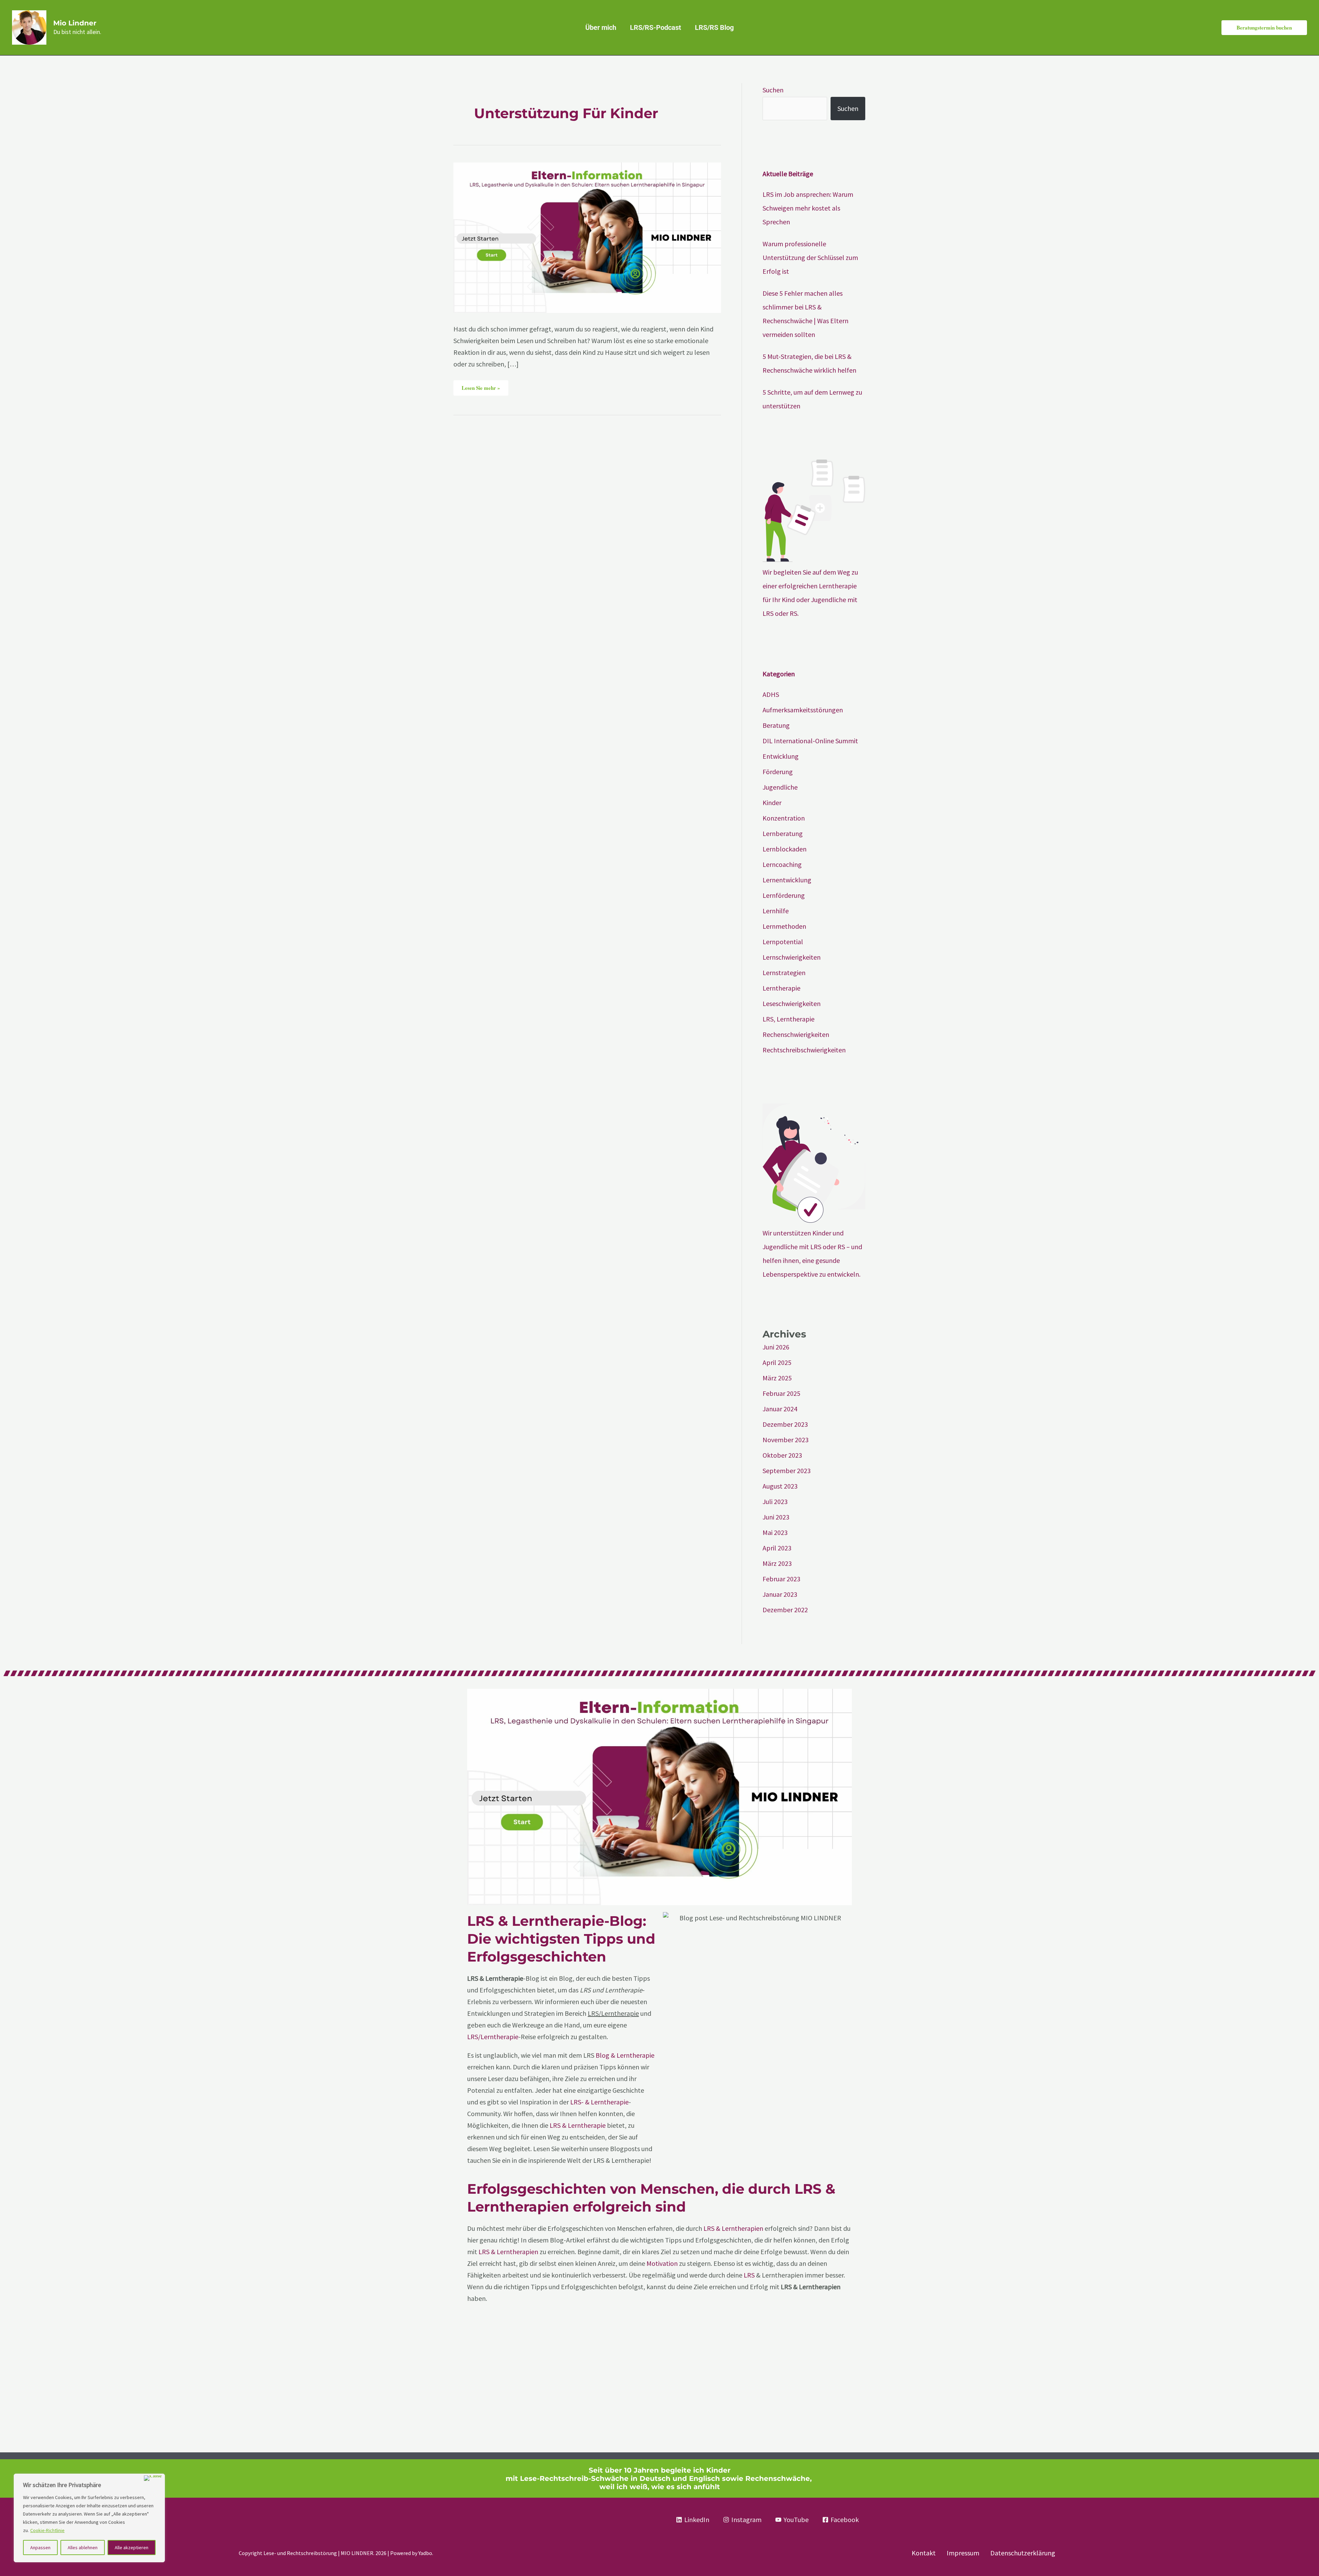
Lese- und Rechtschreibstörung (300, 2553)
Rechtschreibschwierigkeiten (804, 1050)
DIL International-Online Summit (810, 741)
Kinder (772, 803)
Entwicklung (781, 756)
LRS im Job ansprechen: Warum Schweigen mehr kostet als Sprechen (808, 208)
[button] (1264, 28)
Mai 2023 (775, 1532)
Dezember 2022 (785, 1610)
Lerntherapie (781, 988)
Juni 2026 (776, 1347)
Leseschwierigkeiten (792, 1003)
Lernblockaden (785, 849)
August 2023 (780, 1486)
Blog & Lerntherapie (625, 2055)
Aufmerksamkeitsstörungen (803, 710)
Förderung (778, 772)
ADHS (771, 694)
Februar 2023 (781, 1579)
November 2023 (786, 1440)
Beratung (776, 725)
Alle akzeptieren (132, 2547)
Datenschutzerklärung (1023, 2553)
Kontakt (924, 2553)
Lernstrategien (784, 973)
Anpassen (40, 2547)
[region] (89, 2518)
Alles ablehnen (83, 2547)
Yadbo (425, 2553)
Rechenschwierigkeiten (796, 1034)
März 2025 (777, 1378)
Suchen (773, 90)
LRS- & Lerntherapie (599, 2102)
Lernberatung (783, 833)
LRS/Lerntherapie (493, 2037)
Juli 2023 (775, 1501)
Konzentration (784, 818)
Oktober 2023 (782, 1455)
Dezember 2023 (785, 1424)
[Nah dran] (153, 2478)
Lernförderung (784, 895)
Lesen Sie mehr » (485, 386)
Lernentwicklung (787, 880)
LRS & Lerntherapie (578, 2125)
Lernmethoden (784, 926)
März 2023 (777, 1563)
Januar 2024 (780, 1409)
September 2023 (787, 1471)
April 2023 (777, 1548)
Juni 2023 (776, 1517)
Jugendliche (780, 787)
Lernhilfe (776, 911)
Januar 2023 (780, 1594)
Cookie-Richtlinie (47, 2530)
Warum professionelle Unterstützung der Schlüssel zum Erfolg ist (810, 257)
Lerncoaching (782, 864)
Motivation (663, 2263)
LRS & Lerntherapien (733, 2228)
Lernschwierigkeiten (792, 957)
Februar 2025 (781, 1393)
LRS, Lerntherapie (788, 1019)
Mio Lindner (75, 23)
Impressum (963, 2553)
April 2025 (777, 1362)
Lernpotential (783, 942)
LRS (749, 2275)
